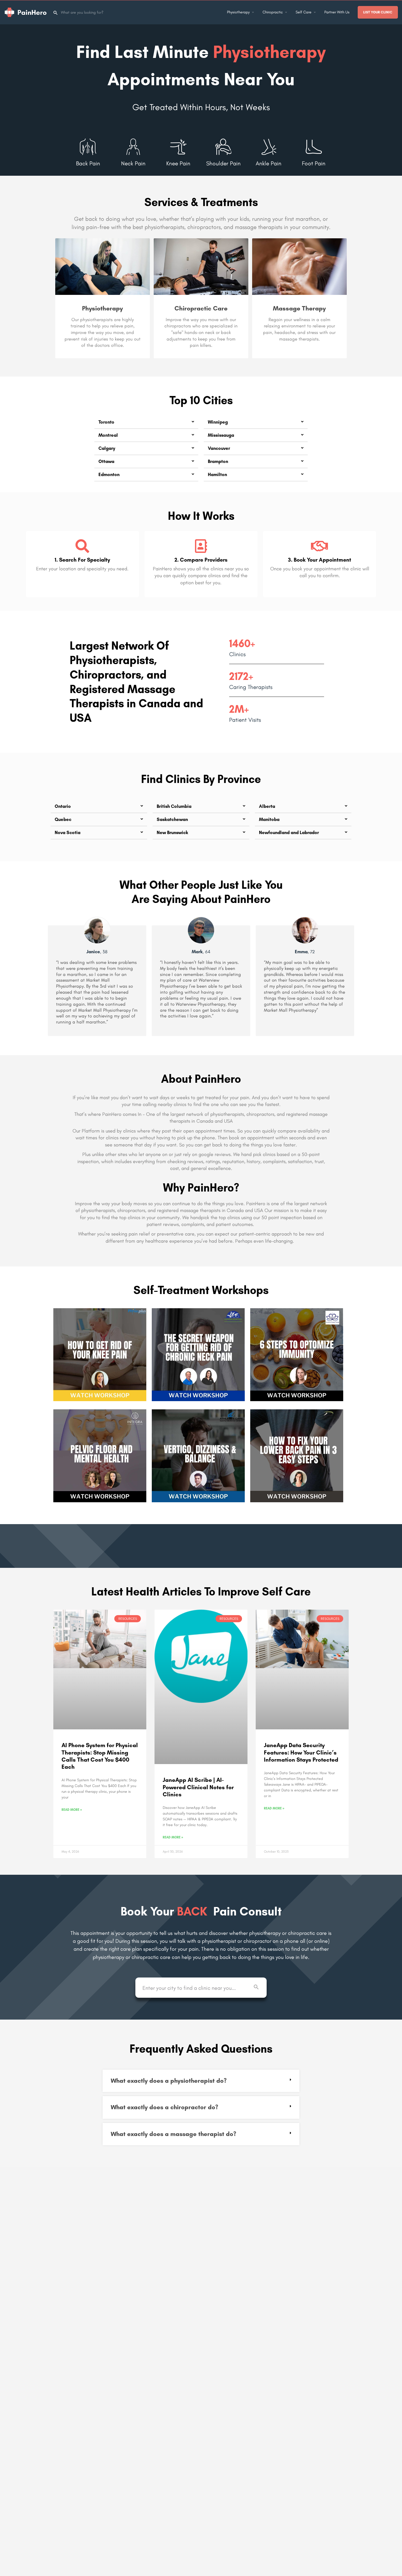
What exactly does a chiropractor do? (164, 2107)
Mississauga (221, 435)
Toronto (106, 422)
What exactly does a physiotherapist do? (169, 2081)
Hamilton (217, 474)
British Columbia (174, 806)
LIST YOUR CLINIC (378, 12)
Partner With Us (337, 12)
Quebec (63, 819)
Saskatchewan (172, 819)
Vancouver (219, 448)
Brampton (218, 461)
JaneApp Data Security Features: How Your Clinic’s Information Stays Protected (301, 1752)
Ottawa (106, 461)
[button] (146, 422)
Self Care (304, 12)
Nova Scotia (68, 832)
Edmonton (109, 474)
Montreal (108, 435)
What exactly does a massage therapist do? (174, 2134)
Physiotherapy (238, 12)
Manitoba (269, 819)
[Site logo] (26, 12)
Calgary (107, 448)
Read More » (72, 1810)
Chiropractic (273, 12)
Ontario (63, 806)
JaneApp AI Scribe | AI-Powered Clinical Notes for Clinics (198, 1787)
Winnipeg (218, 422)
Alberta (267, 806)
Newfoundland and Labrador (289, 832)
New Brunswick (172, 832)
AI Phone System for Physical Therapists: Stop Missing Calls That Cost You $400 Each (100, 1756)
